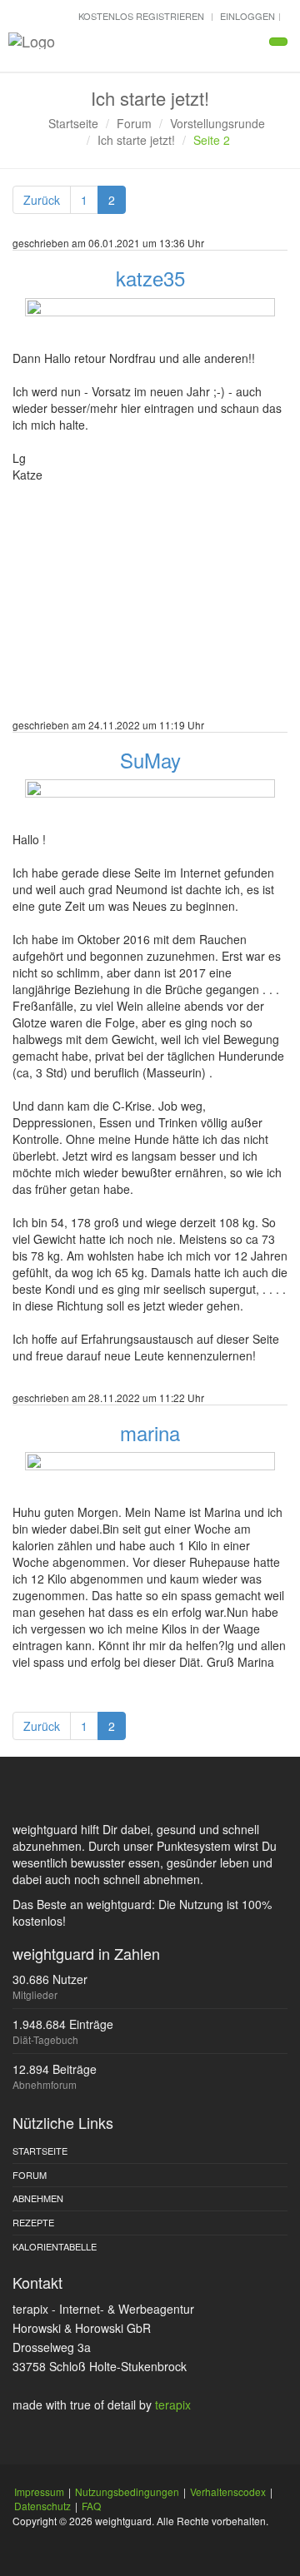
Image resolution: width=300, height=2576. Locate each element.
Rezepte (33, 2222)
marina (150, 1432)
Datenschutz (42, 2506)
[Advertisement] (150, 612)
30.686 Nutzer (50, 1979)
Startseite (73, 123)
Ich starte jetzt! (136, 140)
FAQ (91, 2506)
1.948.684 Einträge (63, 2024)
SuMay (150, 760)
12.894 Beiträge (55, 2069)
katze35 (150, 278)
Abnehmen (38, 2198)
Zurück (42, 200)
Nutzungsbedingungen (127, 2491)
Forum (134, 123)
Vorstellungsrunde (217, 123)
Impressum (39, 2491)
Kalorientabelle (55, 2246)
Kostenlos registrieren (141, 16)
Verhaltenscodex (228, 2491)
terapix (173, 2404)
